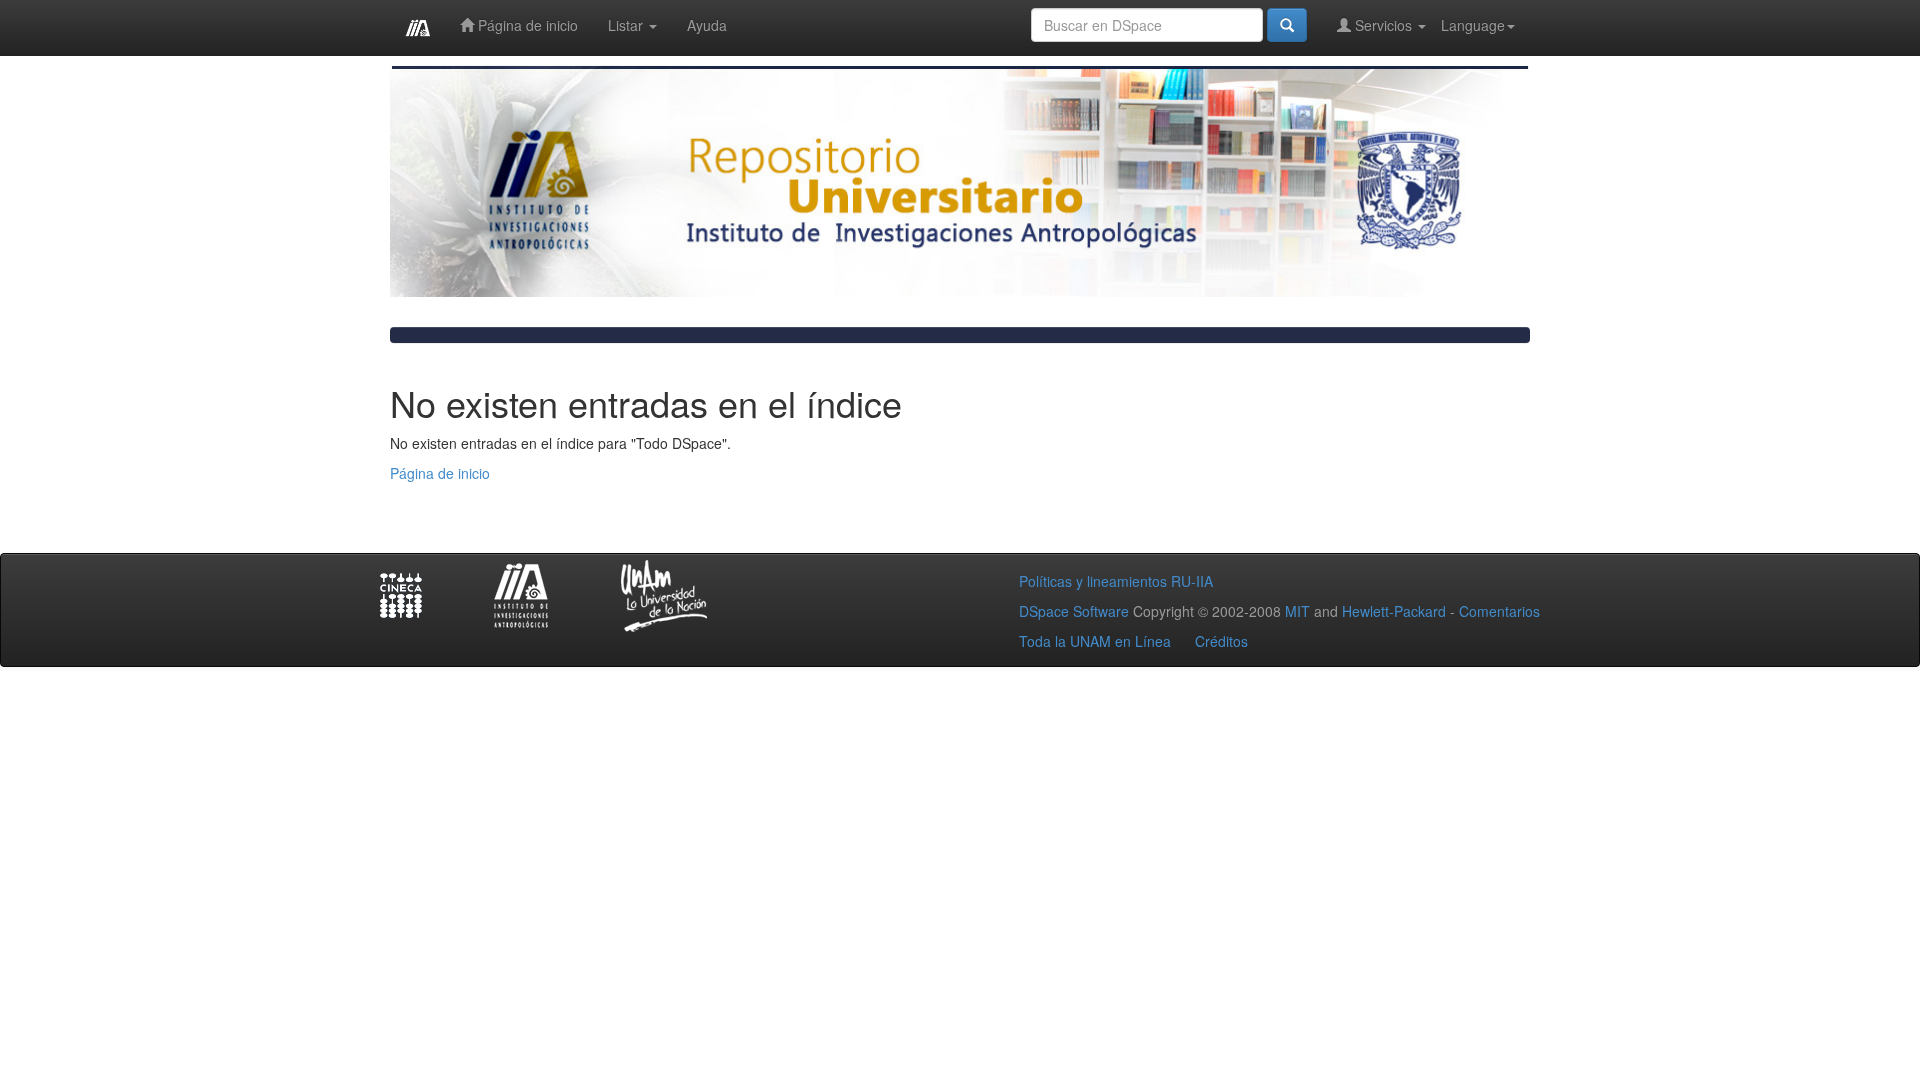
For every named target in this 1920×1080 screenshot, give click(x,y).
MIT (1297, 611)
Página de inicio (526, 25)
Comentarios (1499, 611)
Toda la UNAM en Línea (1095, 641)
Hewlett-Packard (1394, 611)
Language (1473, 25)
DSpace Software (1074, 611)
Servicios (1383, 25)
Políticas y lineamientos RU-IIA (1116, 581)
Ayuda (707, 25)
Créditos (1221, 641)
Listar (627, 25)
